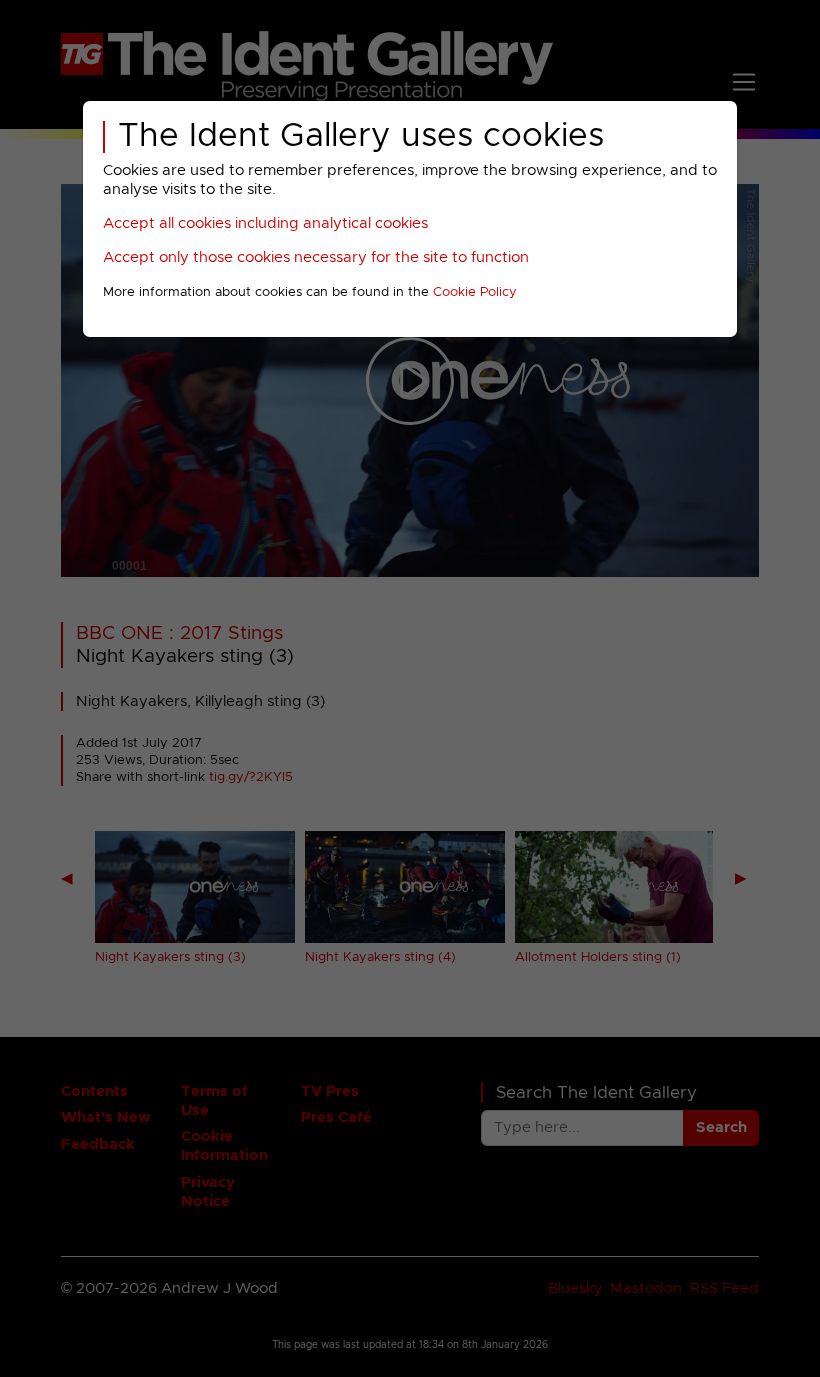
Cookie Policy (475, 292)
